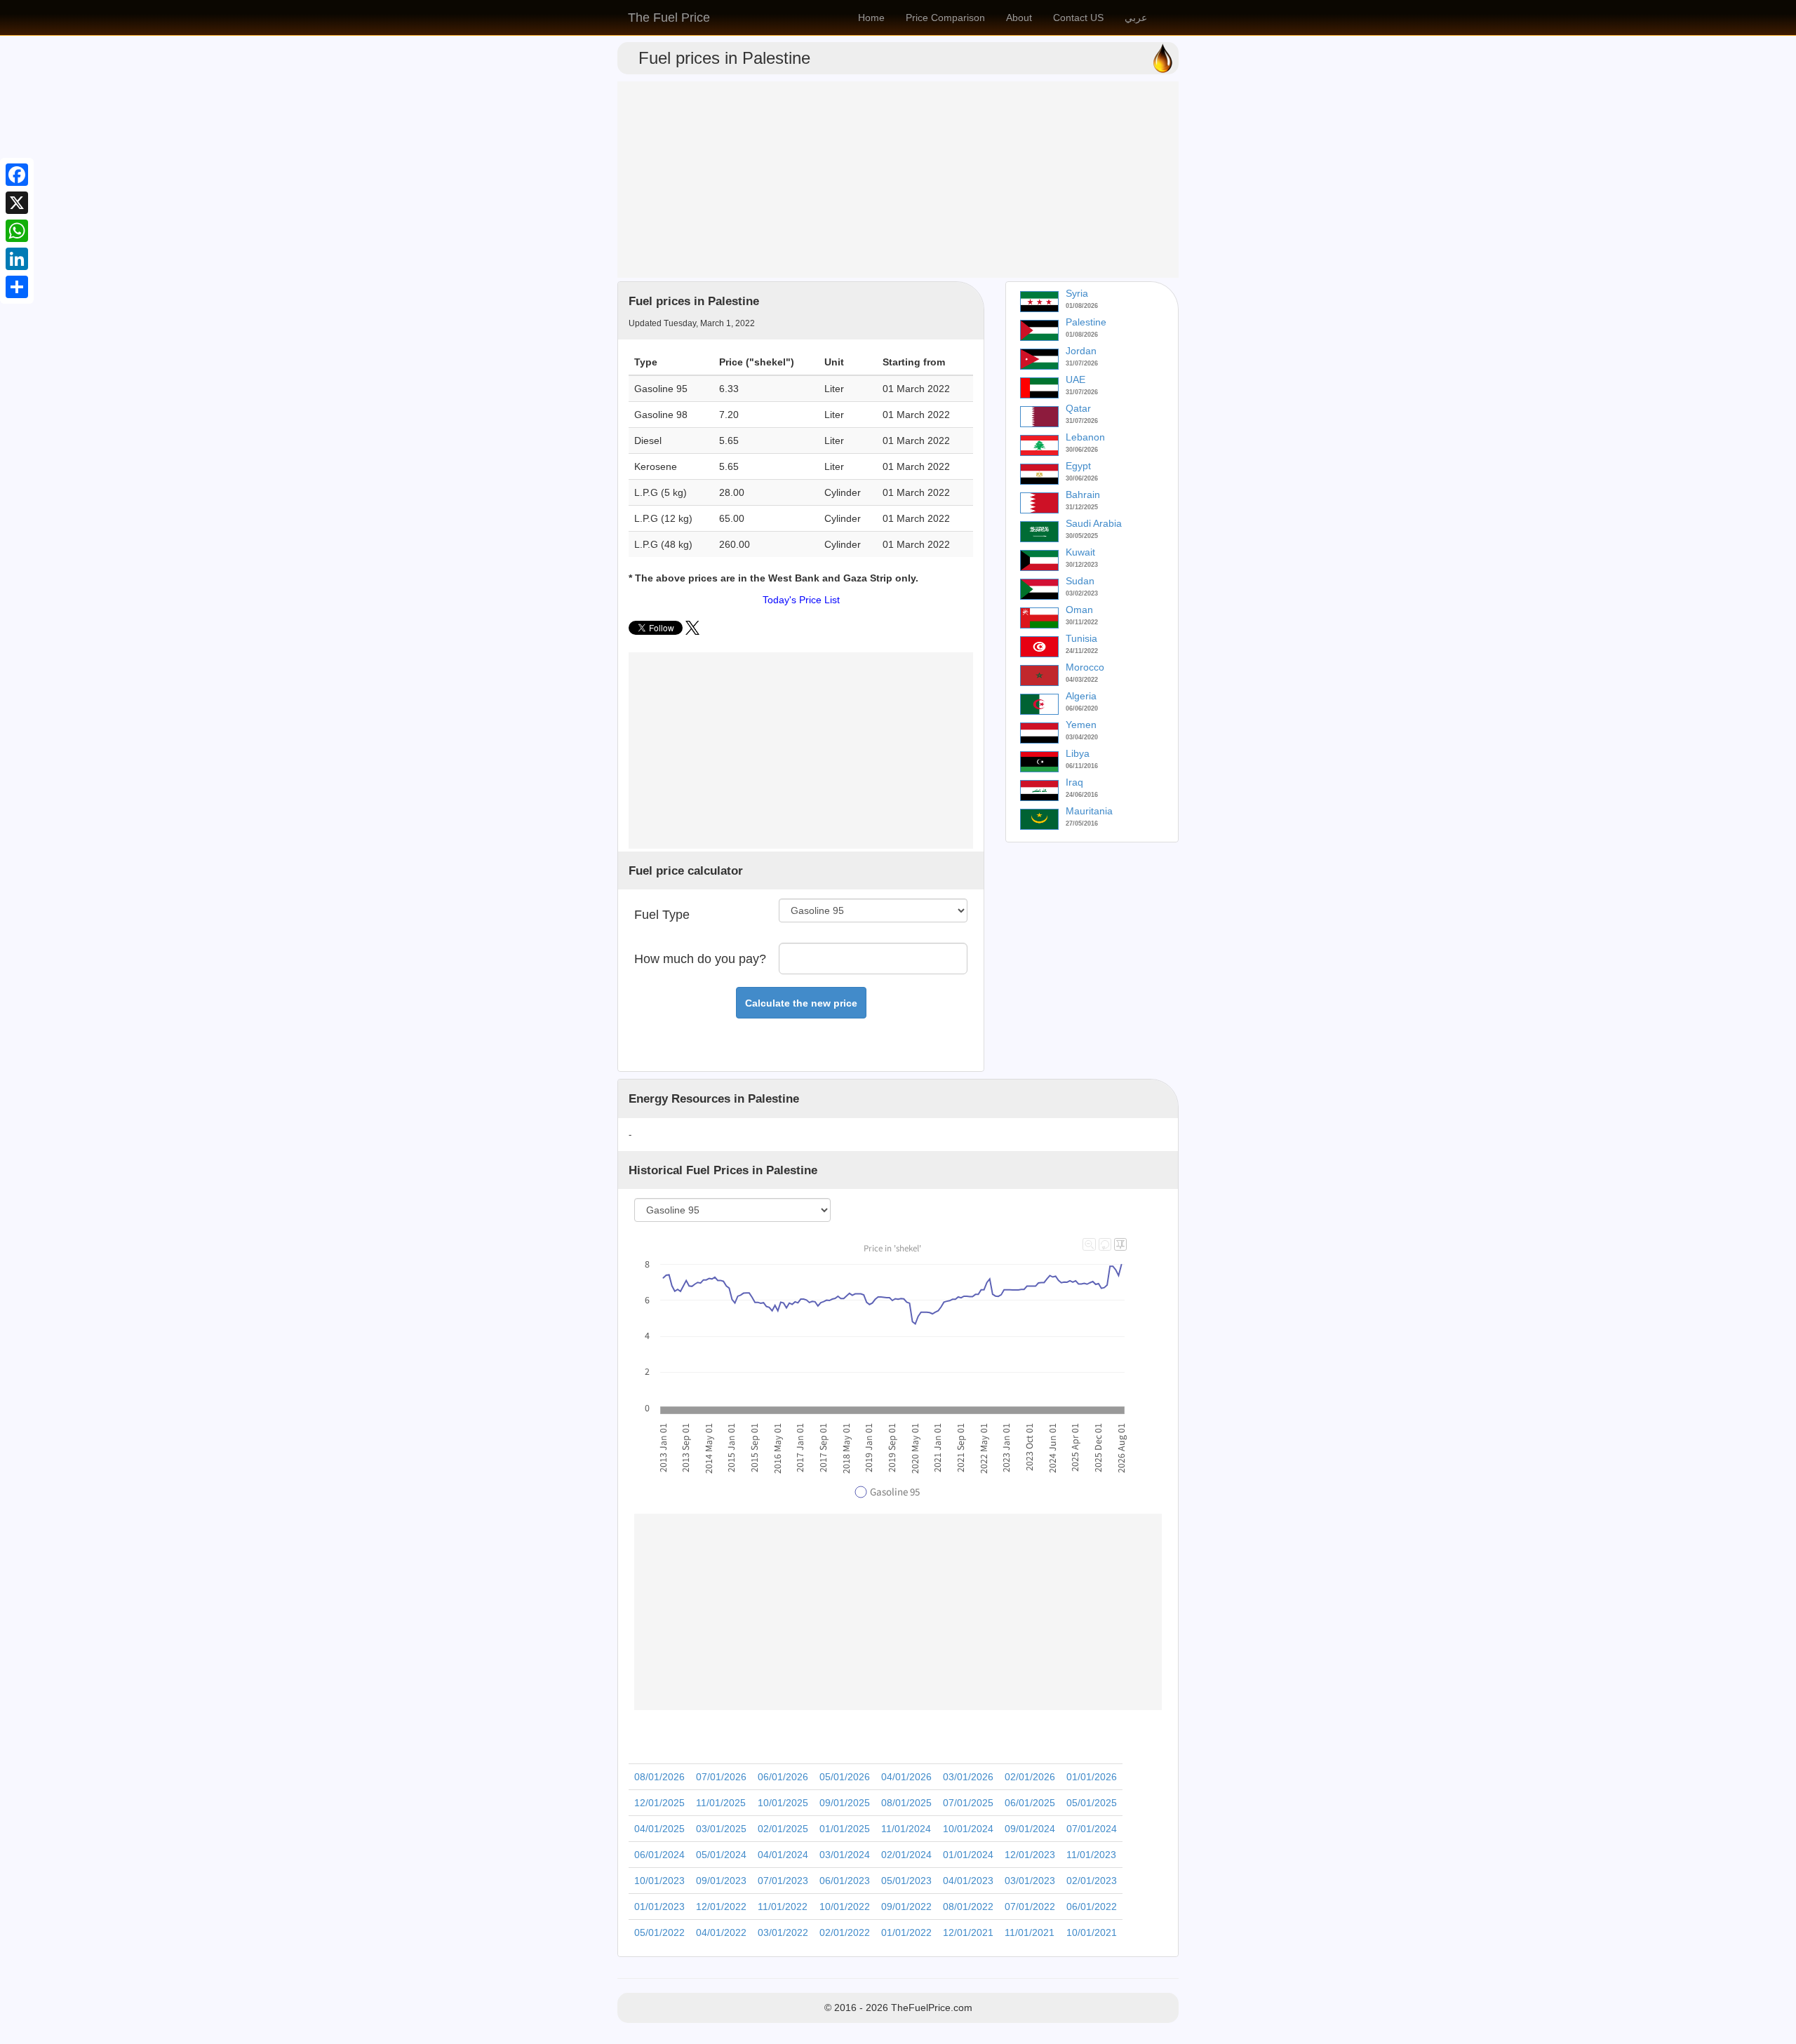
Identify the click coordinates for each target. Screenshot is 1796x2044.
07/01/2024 (1092, 1829)
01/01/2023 (659, 1907)
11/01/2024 (906, 1829)
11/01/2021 (1030, 1932)
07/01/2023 (783, 1881)
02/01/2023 (1092, 1881)
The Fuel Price (669, 18)
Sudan (1080, 581)
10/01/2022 (845, 1907)
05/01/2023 (906, 1881)
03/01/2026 (968, 1777)
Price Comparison (945, 18)
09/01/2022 (906, 1907)
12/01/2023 (1030, 1855)
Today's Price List (801, 600)
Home (871, 18)
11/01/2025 (721, 1803)
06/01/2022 (1092, 1907)
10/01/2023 (659, 1881)
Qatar (1078, 408)
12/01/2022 (721, 1907)
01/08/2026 (1082, 306)
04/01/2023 (968, 1881)
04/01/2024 (783, 1855)
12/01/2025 (659, 1803)
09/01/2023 (721, 1881)
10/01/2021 (1092, 1932)
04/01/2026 (906, 1777)
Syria (1077, 293)
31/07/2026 (1082, 363)
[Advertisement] (898, 180)
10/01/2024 (968, 1829)
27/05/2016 (1082, 823)
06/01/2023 (845, 1881)
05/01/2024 (721, 1855)
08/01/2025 (906, 1803)
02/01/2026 (1030, 1777)
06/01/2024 (659, 1855)
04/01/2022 (721, 1932)
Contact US (1078, 18)
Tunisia (1081, 638)
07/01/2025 (968, 1803)
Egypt (1078, 466)
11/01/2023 (1091, 1855)
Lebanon (1085, 437)
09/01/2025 (845, 1803)
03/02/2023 (1082, 593)
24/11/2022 (1082, 651)
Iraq (1074, 782)
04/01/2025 (659, 1829)
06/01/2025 (1030, 1803)
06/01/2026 (783, 1777)
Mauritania (1089, 811)
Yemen (1081, 725)
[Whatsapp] (17, 231)
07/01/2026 (721, 1777)
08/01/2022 (968, 1907)
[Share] (17, 287)
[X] (17, 203)
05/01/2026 (845, 1777)
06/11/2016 (1082, 766)
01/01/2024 (968, 1855)
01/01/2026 (1092, 1777)
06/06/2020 (1082, 708)
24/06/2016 (1082, 795)
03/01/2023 (1030, 1881)
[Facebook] (17, 175)
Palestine (1086, 322)
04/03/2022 (1082, 680)
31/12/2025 (1082, 507)
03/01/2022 (783, 1932)
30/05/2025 (1082, 536)
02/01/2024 (906, 1855)
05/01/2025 (1092, 1803)
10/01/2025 (783, 1803)
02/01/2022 (845, 1932)
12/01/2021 (968, 1932)
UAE (1075, 379)
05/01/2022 (659, 1932)
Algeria (1081, 696)
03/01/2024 (845, 1855)
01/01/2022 (906, 1932)
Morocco (1085, 667)
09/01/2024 (1030, 1829)
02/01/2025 (783, 1829)
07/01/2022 (1030, 1907)
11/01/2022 (783, 1907)
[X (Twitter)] (692, 631)
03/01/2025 (721, 1829)
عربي (1136, 18)
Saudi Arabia (1094, 523)
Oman (1079, 610)
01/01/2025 (845, 1829)
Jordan (1081, 351)
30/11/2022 (1082, 622)
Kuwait (1080, 552)
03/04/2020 (1082, 737)
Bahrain (1083, 495)
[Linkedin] (17, 259)
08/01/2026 (659, 1777)
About (1019, 18)
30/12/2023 (1082, 565)
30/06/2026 (1082, 450)
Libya (1078, 753)
